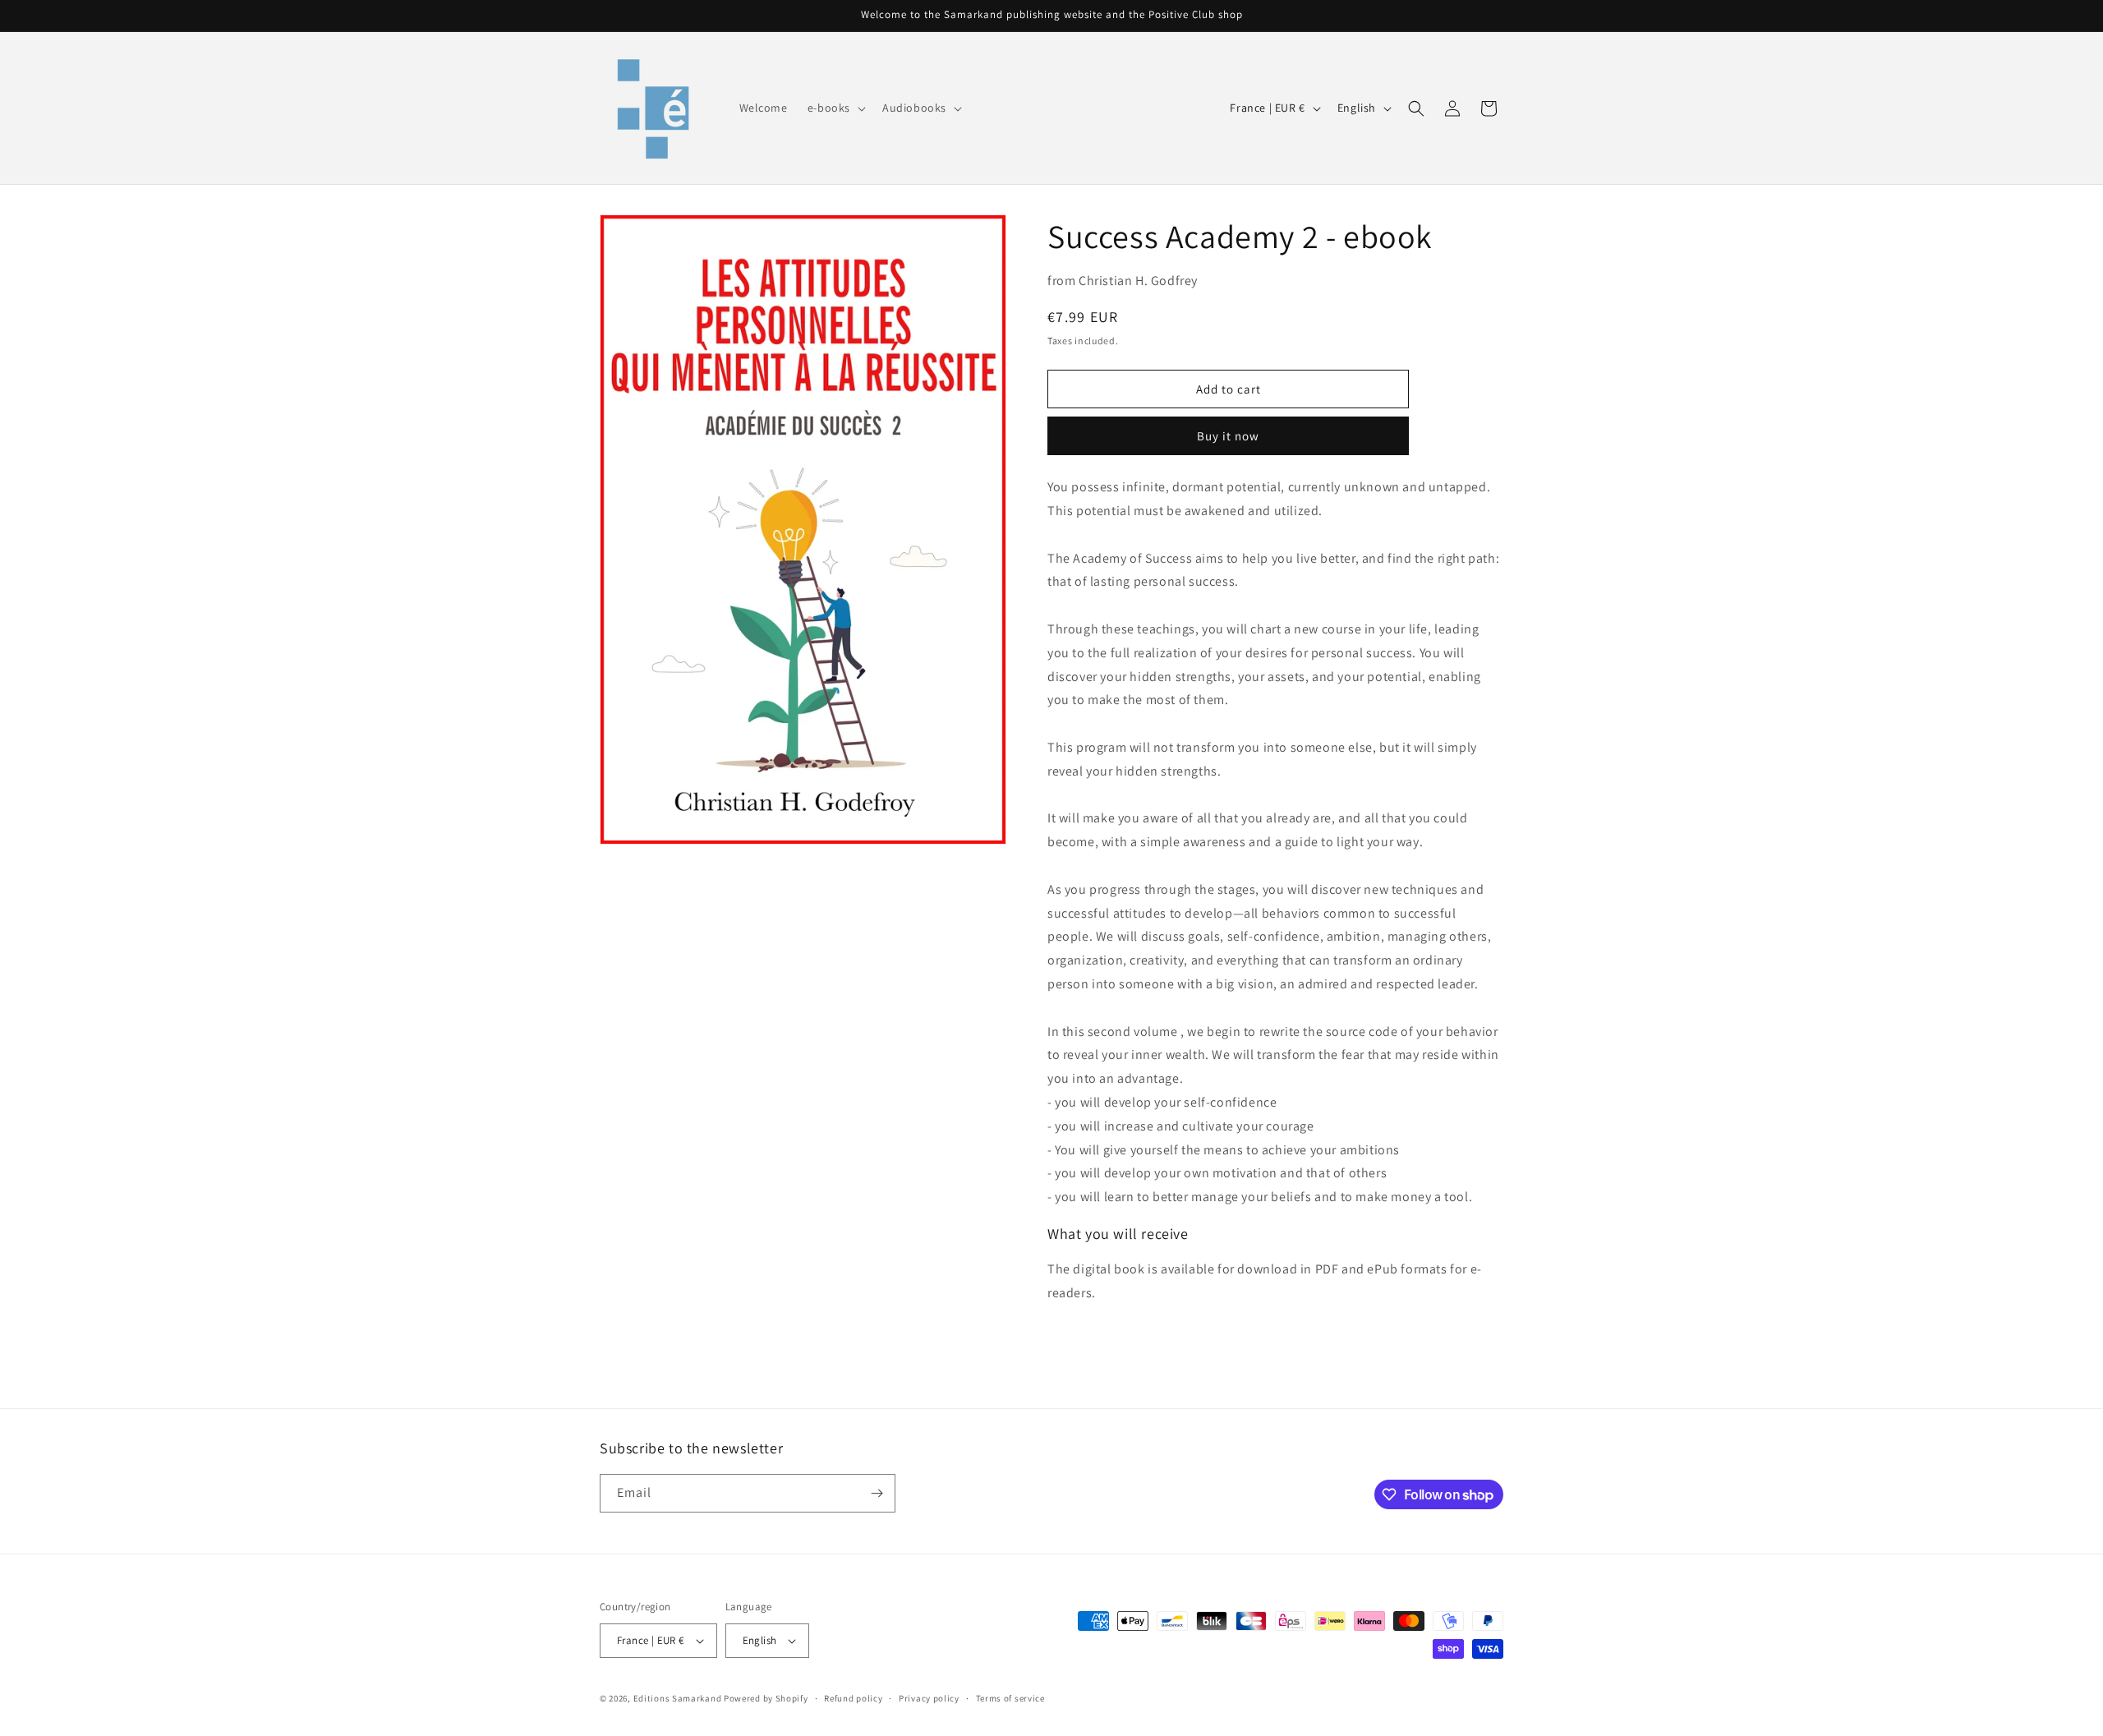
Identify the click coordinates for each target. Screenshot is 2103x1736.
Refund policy (853, 1698)
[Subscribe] (877, 1493)
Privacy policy (929, 1698)
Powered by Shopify (766, 1698)
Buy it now (1228, 436)
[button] (835, 108)
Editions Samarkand (678, 1698)
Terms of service (1010, 1698)
